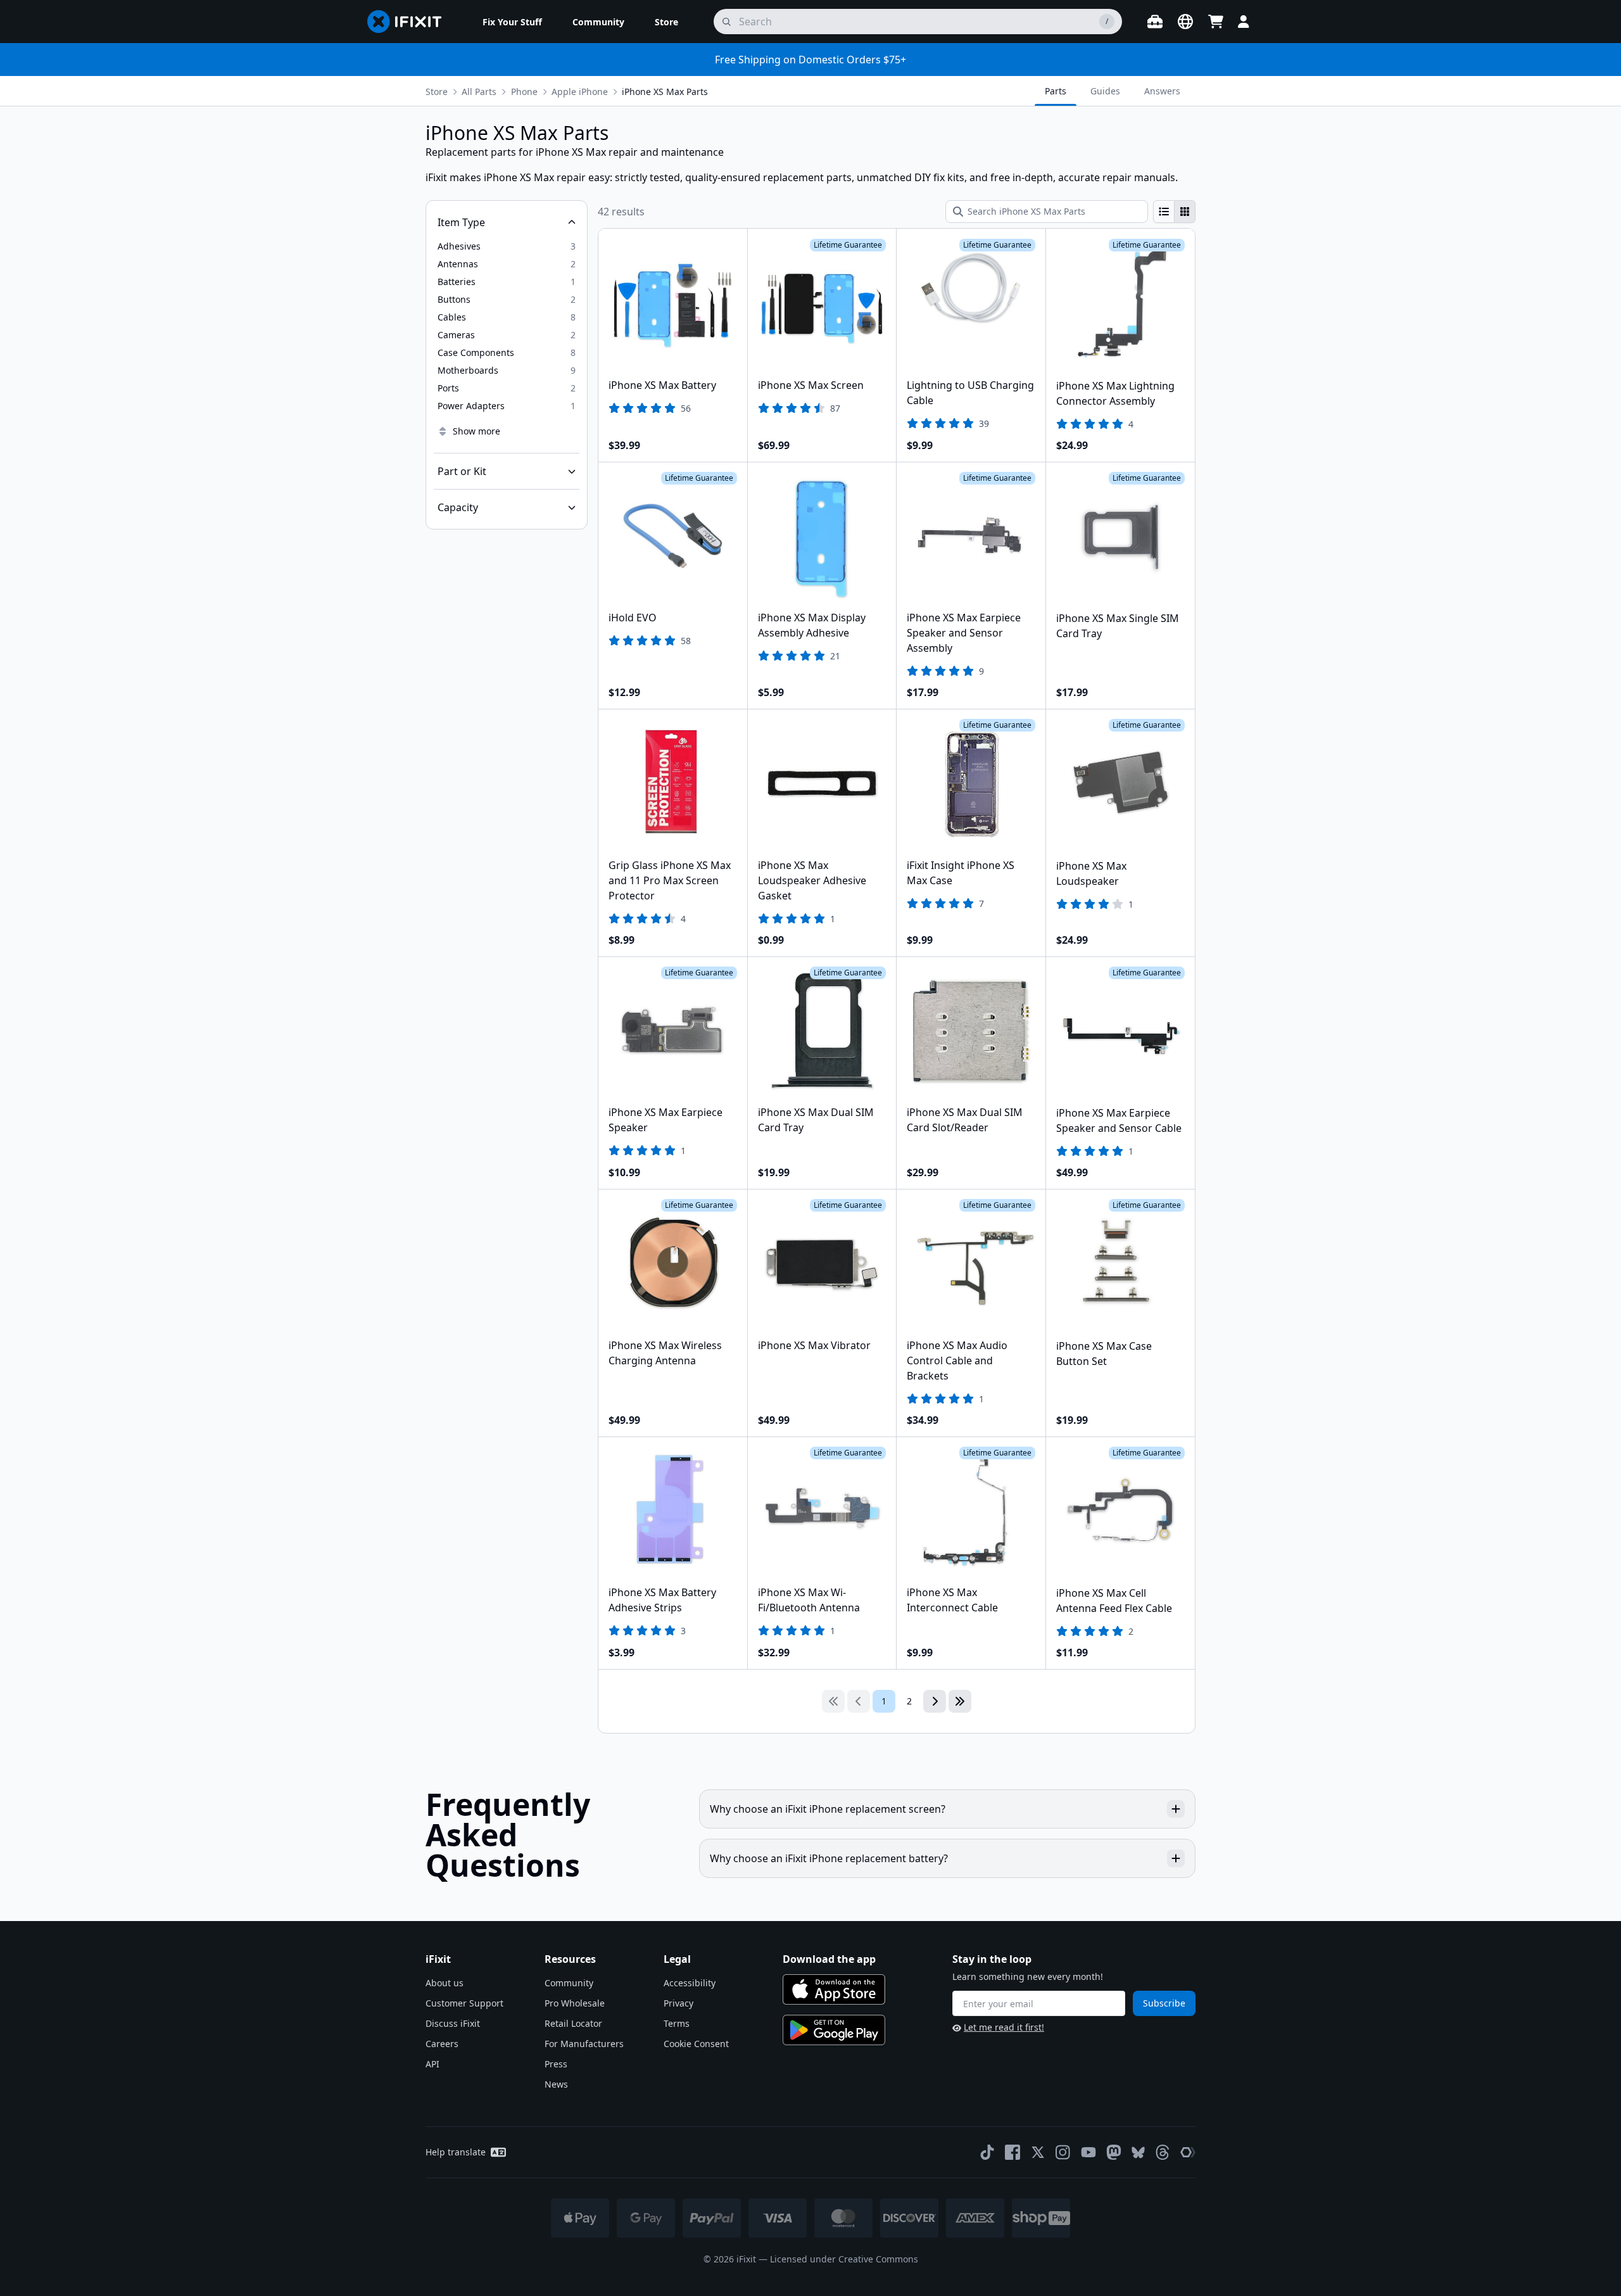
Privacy (678, 2003)
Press (556, 2064)
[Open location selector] (1185, 22)
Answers (1162, 91)
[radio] (1164, 212)
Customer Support (464, 2003)
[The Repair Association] (1188, 2152)
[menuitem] (512, 22)
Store (437, 92)
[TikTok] (987, 2152)
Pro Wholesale (575, 2003)
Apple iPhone (580, 92)
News (556, 2084)
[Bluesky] (1138, 2153)
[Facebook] (1012, 2152)
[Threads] (1163, 2152)
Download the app (829, 1959)
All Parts (479, 92)
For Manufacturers (584, 2044)
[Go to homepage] (410, 22)
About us (445, 1983)
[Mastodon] (1114, 2152)
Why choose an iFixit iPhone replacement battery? (829, 1858)
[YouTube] (1088, 2152)
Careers (442, 2044)
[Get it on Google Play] (834, 2030)
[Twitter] (1038, 2152)
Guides (1105, 91)
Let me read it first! (1004, 2027)
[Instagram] (1063, 2152)
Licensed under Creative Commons (844, 2259)
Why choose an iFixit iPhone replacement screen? (828, 1809)
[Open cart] (1216, 22)
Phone (524, 92)
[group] (1174, 212)
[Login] (1244, 22)
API (432, 2064)
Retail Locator (573, 2023)
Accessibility (690, 1983)
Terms (677, 2023)
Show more (476, 431)
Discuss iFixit (453, 2023)
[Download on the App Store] (834, 1989)
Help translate (456, 2152)
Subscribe (1164, 2003)
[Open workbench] (1155, 22)
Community (569, 1983)
